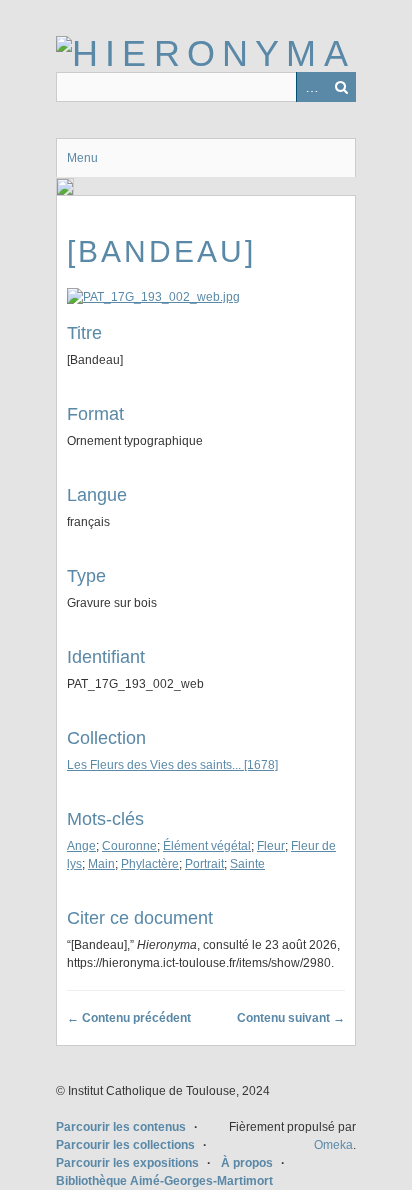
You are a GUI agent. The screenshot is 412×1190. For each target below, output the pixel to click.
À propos (247, 1163)
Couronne (129, 846)
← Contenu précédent (129, 1018)
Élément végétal (207, 846)
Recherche (341, 87)
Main (101, 864)
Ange (81, 846)
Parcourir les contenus (121, 1127)
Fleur (271, 846)
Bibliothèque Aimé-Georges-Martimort (164, 1181)
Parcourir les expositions (127, 1163)
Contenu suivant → (291, 1018)
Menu (82, 158)
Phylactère (150, 864)
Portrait (204, 864)
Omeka (333, 1145)
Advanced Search (311, 87)
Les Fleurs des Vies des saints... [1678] (172, 765)
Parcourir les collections (125, 1145)
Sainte (247, 864)
